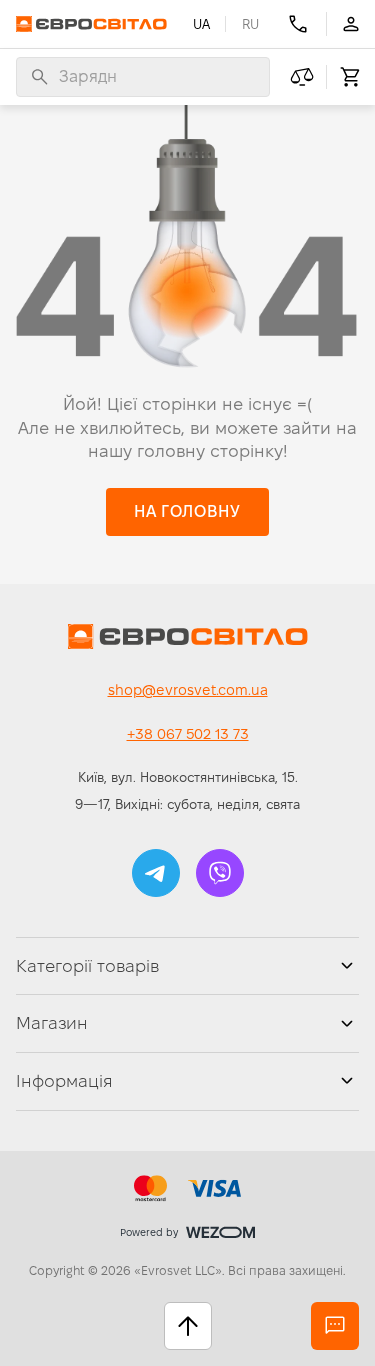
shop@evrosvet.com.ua (188, 690)
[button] (187, 512)
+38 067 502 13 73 (188, 734)
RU (250, 24)
